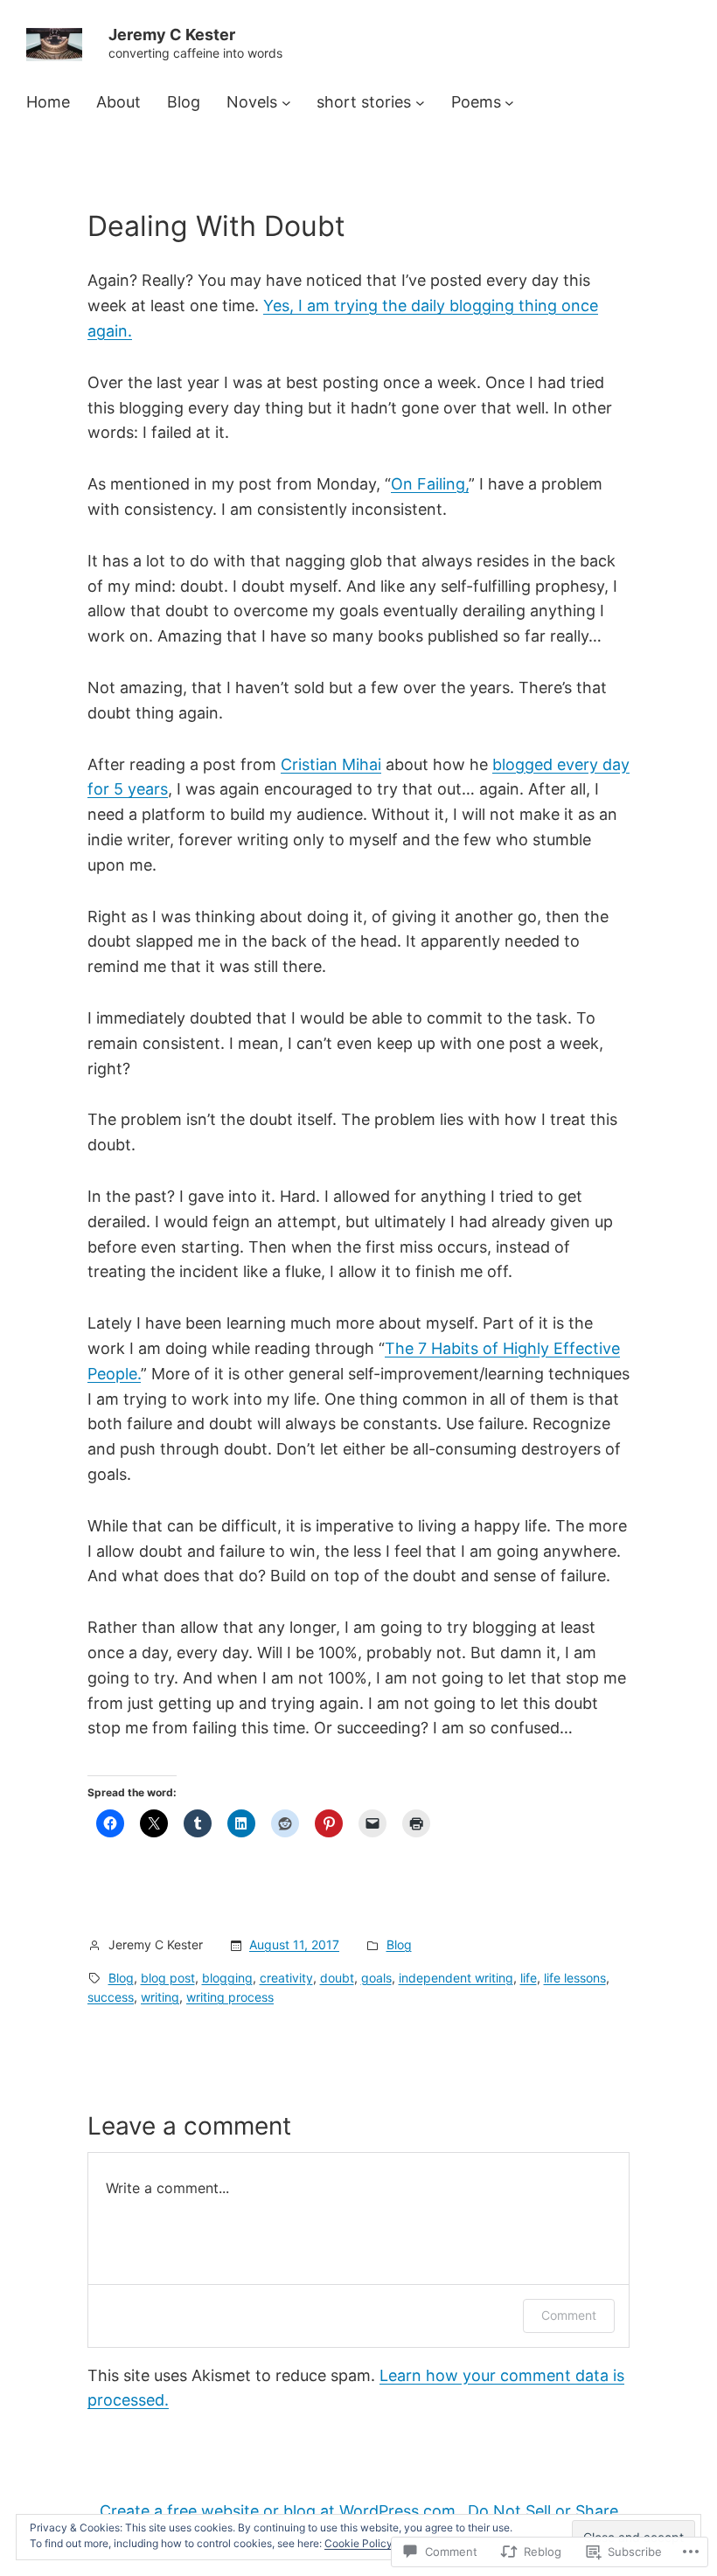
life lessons (575, 1978)
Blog (399, 1944)
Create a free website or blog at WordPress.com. (280, 2511)
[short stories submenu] (420, 103)
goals (376, 1978)
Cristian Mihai (331, 764)
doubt (337, 1978)
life (529, 1978)
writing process (230, 1997)
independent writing (456, 1978)
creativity (286, 1978)
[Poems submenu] (509, 103)
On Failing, (430, 484)
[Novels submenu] (286, 103)
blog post (168, 1978)
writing (160, 1997)
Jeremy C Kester (172, 35)
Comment (569, 2315)
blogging (227, 1978)
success (111, 1997)
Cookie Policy (358, 2543)
